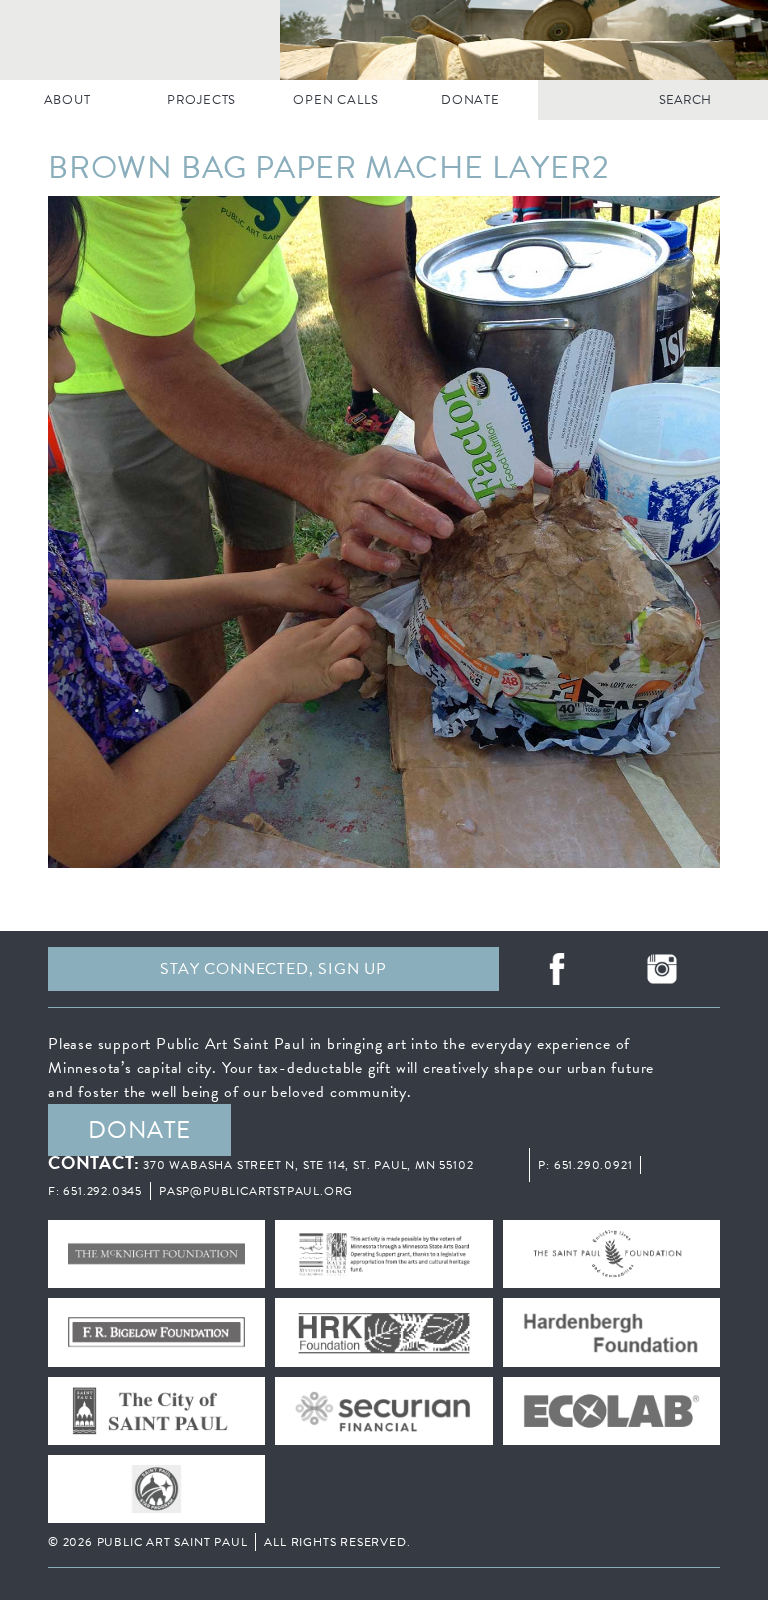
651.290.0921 (593, 1165)
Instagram (662, 969)
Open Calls (335, 100)
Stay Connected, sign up (273, 969)
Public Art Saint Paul (384, 40)
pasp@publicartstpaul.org (256, 1191)
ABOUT (67, 100)
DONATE (470, 100)
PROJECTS (201, 100)
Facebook (556, 969)
